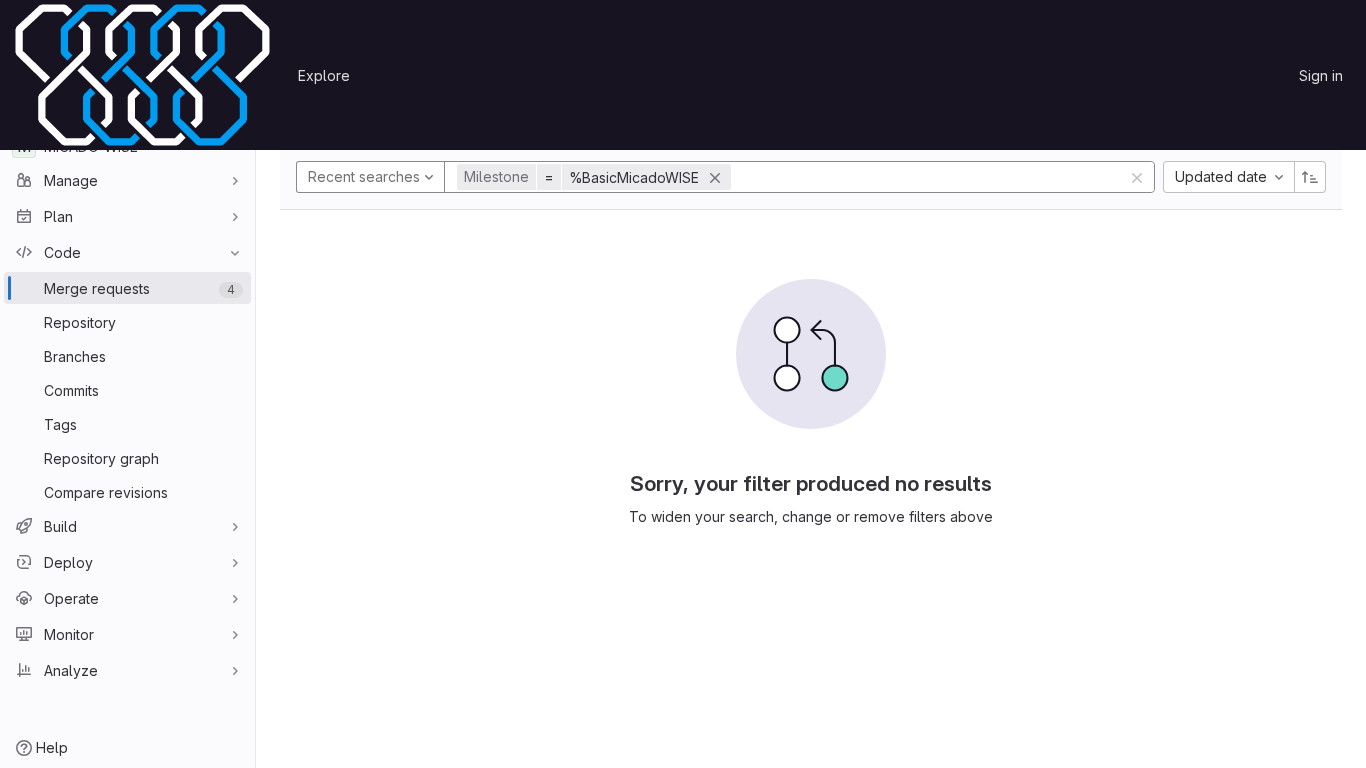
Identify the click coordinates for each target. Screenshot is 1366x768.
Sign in (1321, 75)
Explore (324, 75)
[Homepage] (142, 75)
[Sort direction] (1310, 177)
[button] (596, 177)
